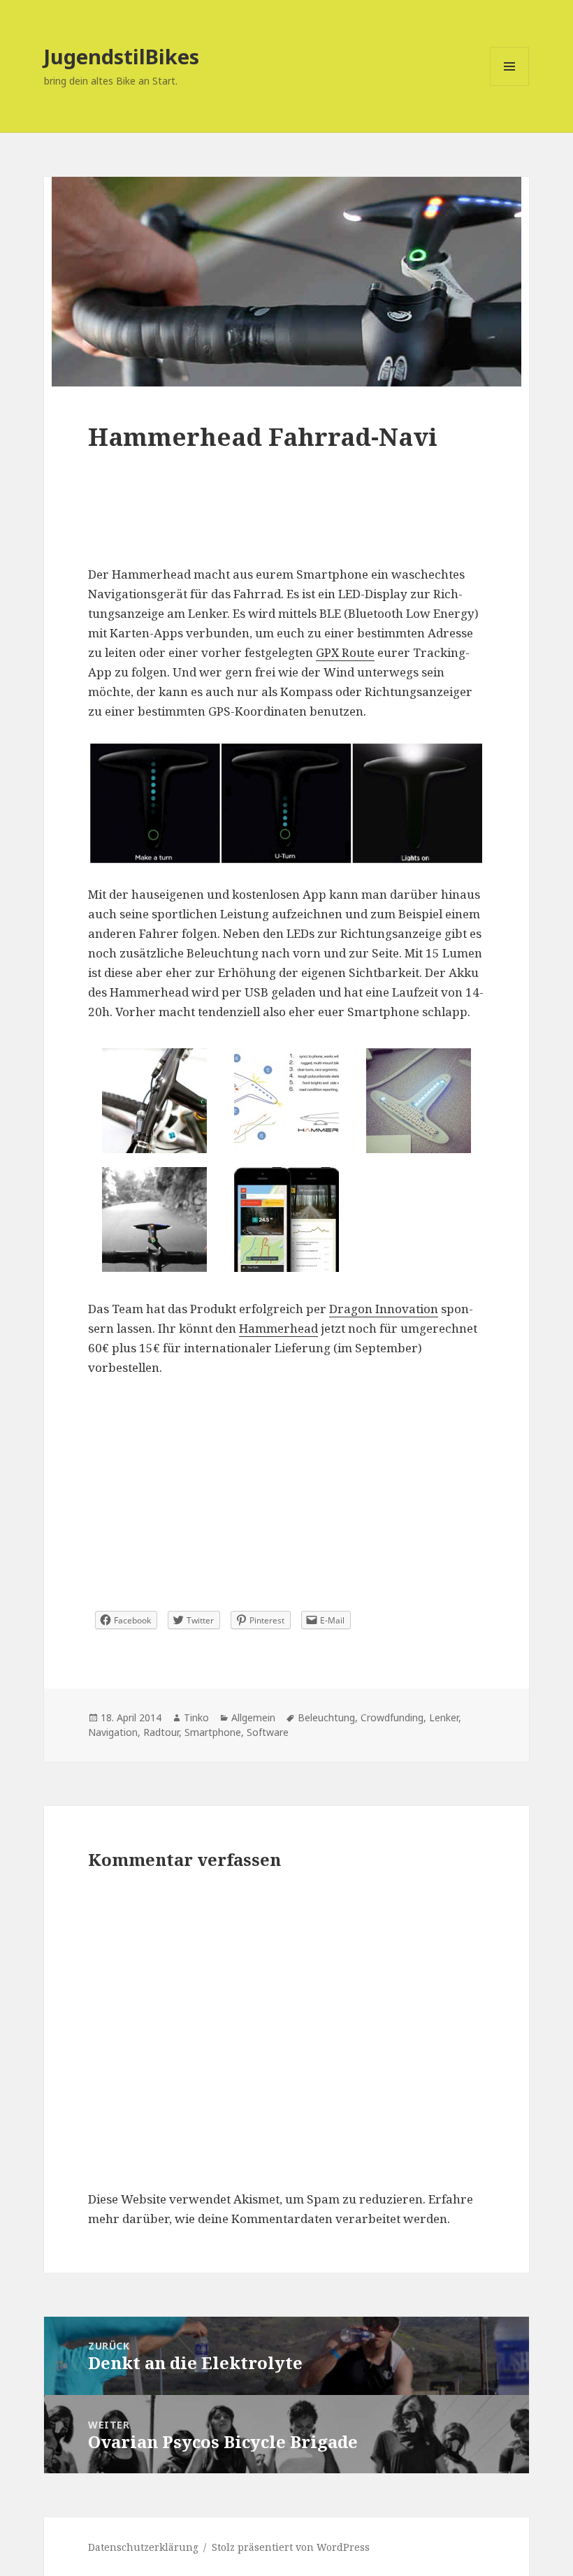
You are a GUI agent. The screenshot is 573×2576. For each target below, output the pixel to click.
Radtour (161, 1732)
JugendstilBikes (122, 56)
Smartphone (213, 1732)
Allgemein (253, 1717)
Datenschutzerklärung (143, 2547)
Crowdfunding (392, 1717)
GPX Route (345, 652)
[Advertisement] (286, 523)
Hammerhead (278, 1328)
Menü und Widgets (510, 86)
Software (268, 1732)
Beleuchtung (326, 1717)
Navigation (113, 1732)
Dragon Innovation (384, 1309)
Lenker (444, 1717)
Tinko (196, 1717)
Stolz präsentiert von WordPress (291, 2547)
